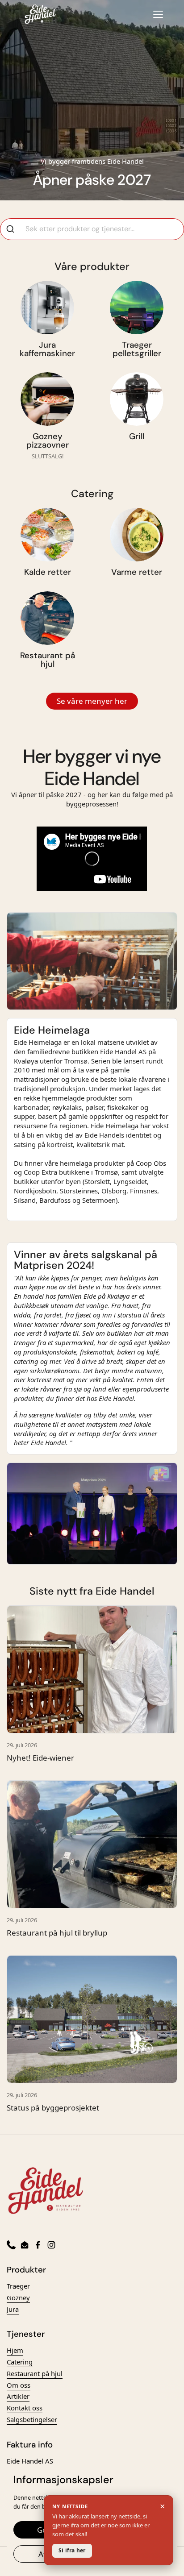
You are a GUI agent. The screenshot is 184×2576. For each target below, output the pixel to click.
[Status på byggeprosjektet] (92, 2019)
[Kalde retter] (47, 535)
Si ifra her (72, 2550)
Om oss (19, 2385)
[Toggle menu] (158, 14)
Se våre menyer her (92, 701)
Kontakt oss (25, 2408)
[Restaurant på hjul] (47, 618)
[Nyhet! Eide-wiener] (92, 1669)
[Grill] (137, 399)
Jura (13, 2309)
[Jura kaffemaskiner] (47, 307)
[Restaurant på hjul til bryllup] (92, 1844)
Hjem (15, 2350)
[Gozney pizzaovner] (47, 399)
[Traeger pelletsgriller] (137, 307)
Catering (20, 2362)
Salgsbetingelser (32, 2419)
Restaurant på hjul (35, 2373)
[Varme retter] (137, 535)
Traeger (18, 2286)
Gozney (18, 2298)
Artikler (18, 2396)
